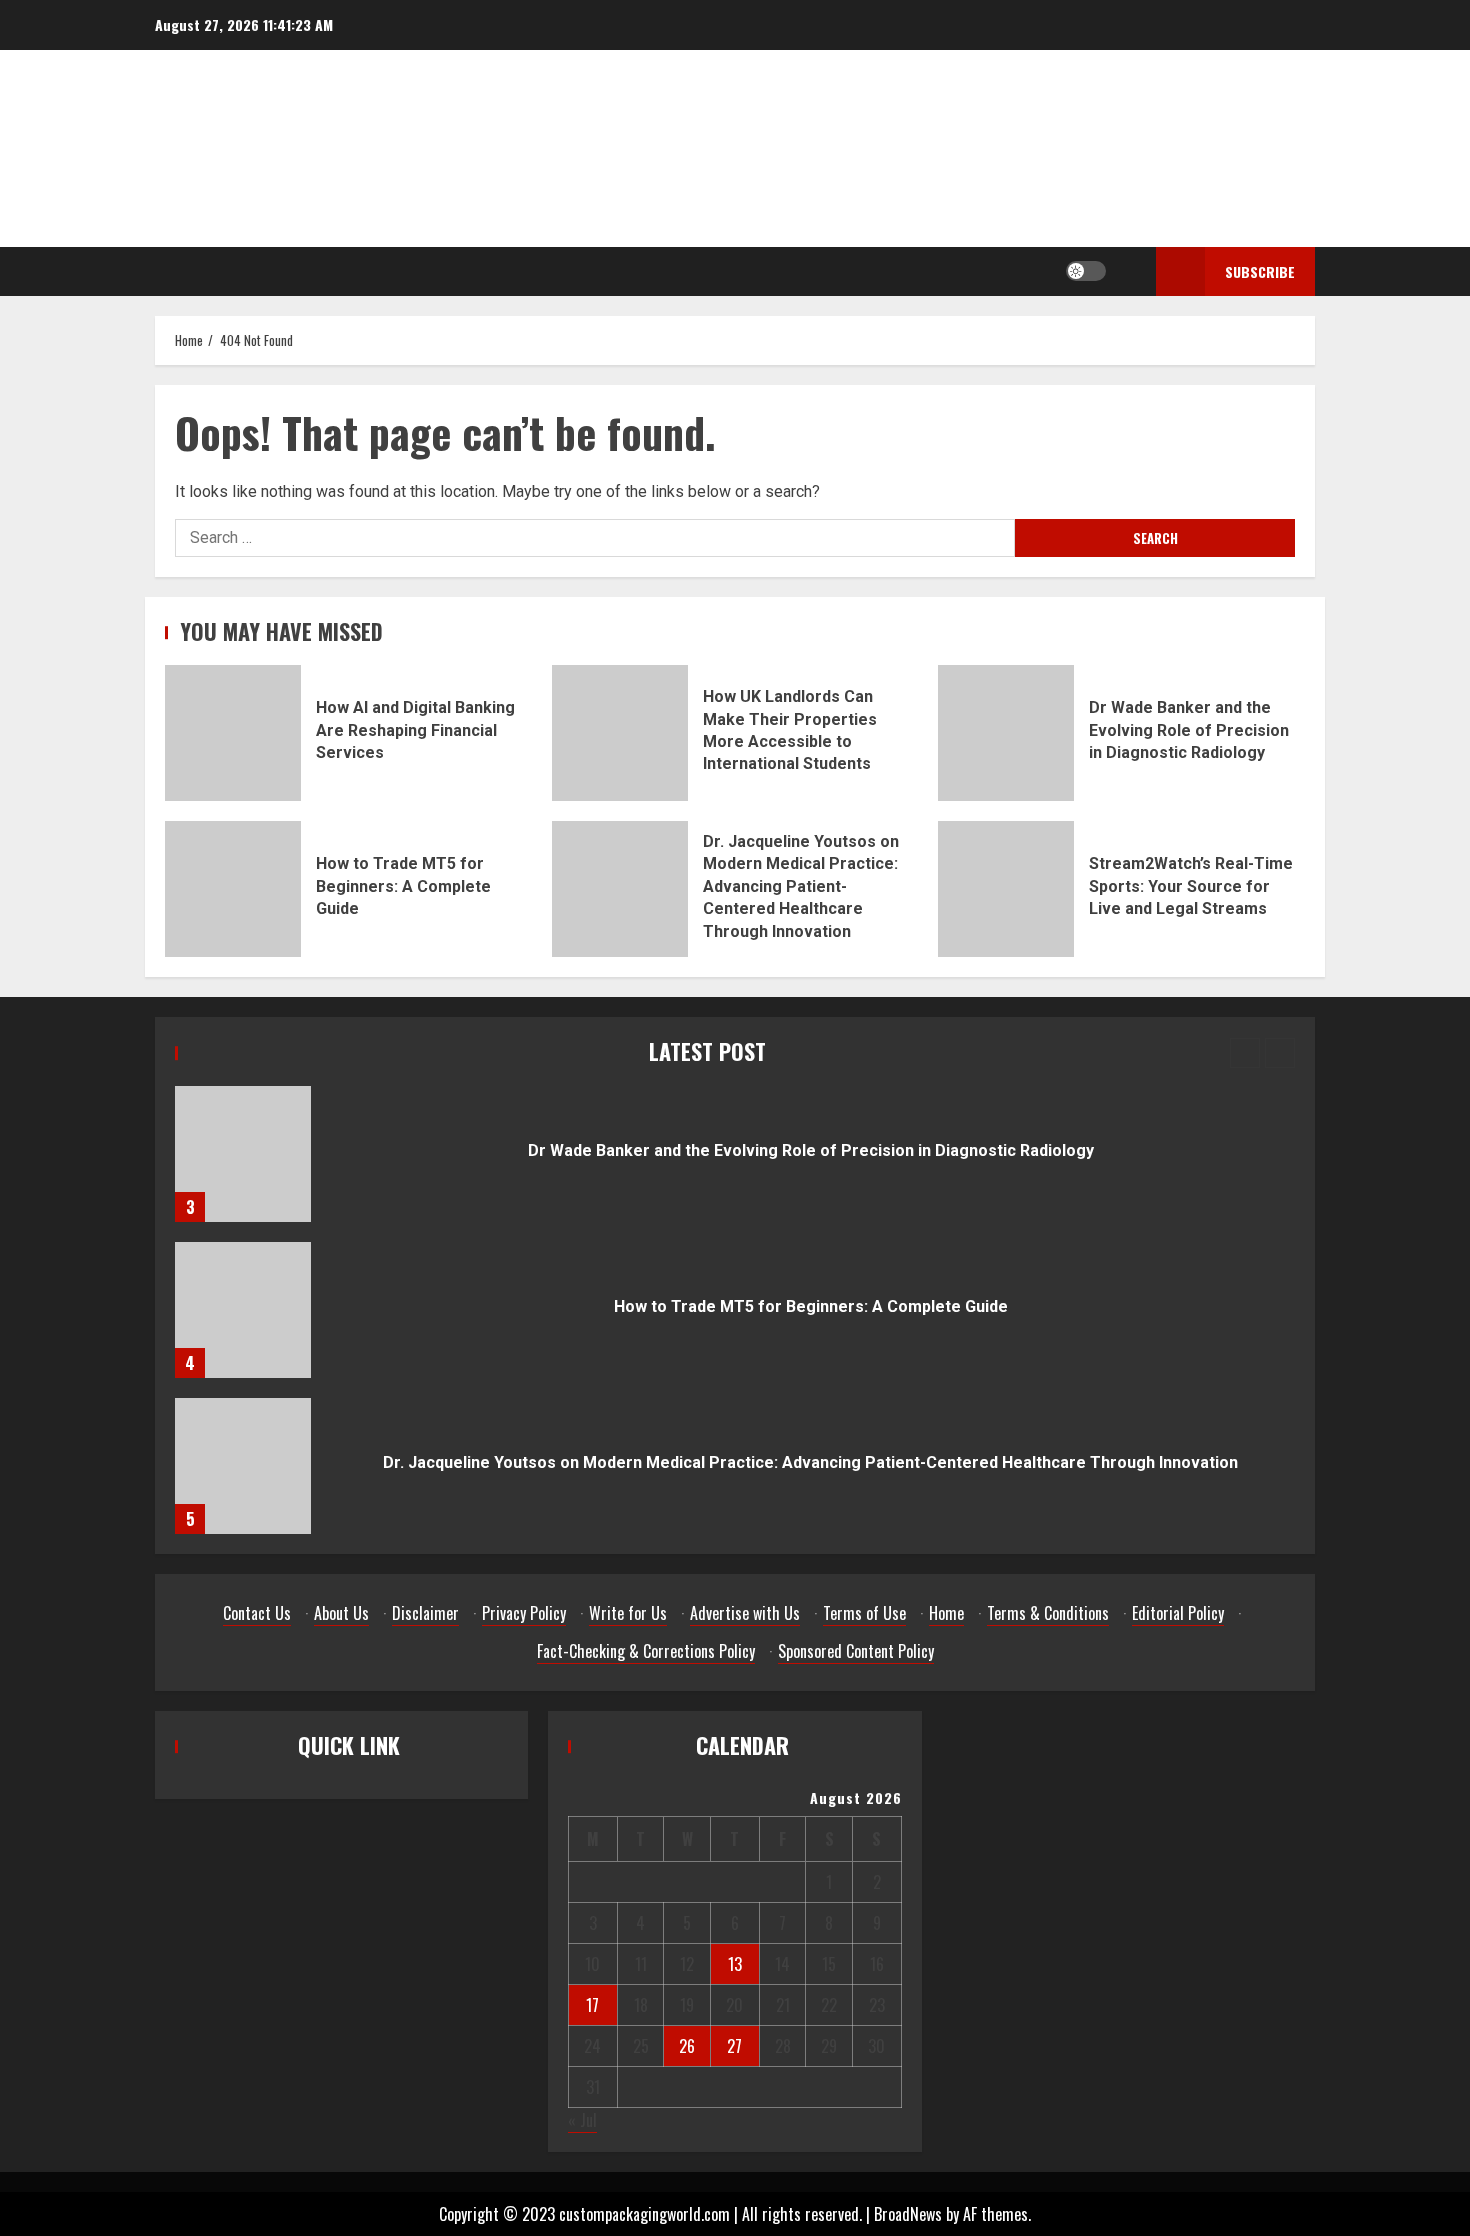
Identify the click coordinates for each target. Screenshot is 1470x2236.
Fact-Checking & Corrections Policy (646, 1651)
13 (735, 1964)
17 (592, 2005)
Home (946, 1613)
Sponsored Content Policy (856, 1651)
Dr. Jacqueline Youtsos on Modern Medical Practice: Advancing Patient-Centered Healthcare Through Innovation (620, 889)
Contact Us (257, 1613)
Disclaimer (425, 1613)
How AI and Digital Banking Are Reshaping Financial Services (233, 733)
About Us (341, 1613)
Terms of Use (864, 1613)
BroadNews (908, 2214)
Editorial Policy (1178, 1613)
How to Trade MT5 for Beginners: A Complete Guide (233, 889)
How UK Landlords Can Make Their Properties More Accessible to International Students (620, 733)
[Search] (1126, 271)
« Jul (582, 2120)
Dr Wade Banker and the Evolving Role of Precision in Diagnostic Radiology (1006, 733)
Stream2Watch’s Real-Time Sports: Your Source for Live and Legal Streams (1006, 889)
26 (687, 2046)
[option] (735, 1164)
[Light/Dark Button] (1086, 271)
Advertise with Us (745, 1613)
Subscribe (1260, 271)
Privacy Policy (524, 1613)
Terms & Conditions (1048, 1613)
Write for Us (628, 1613)
